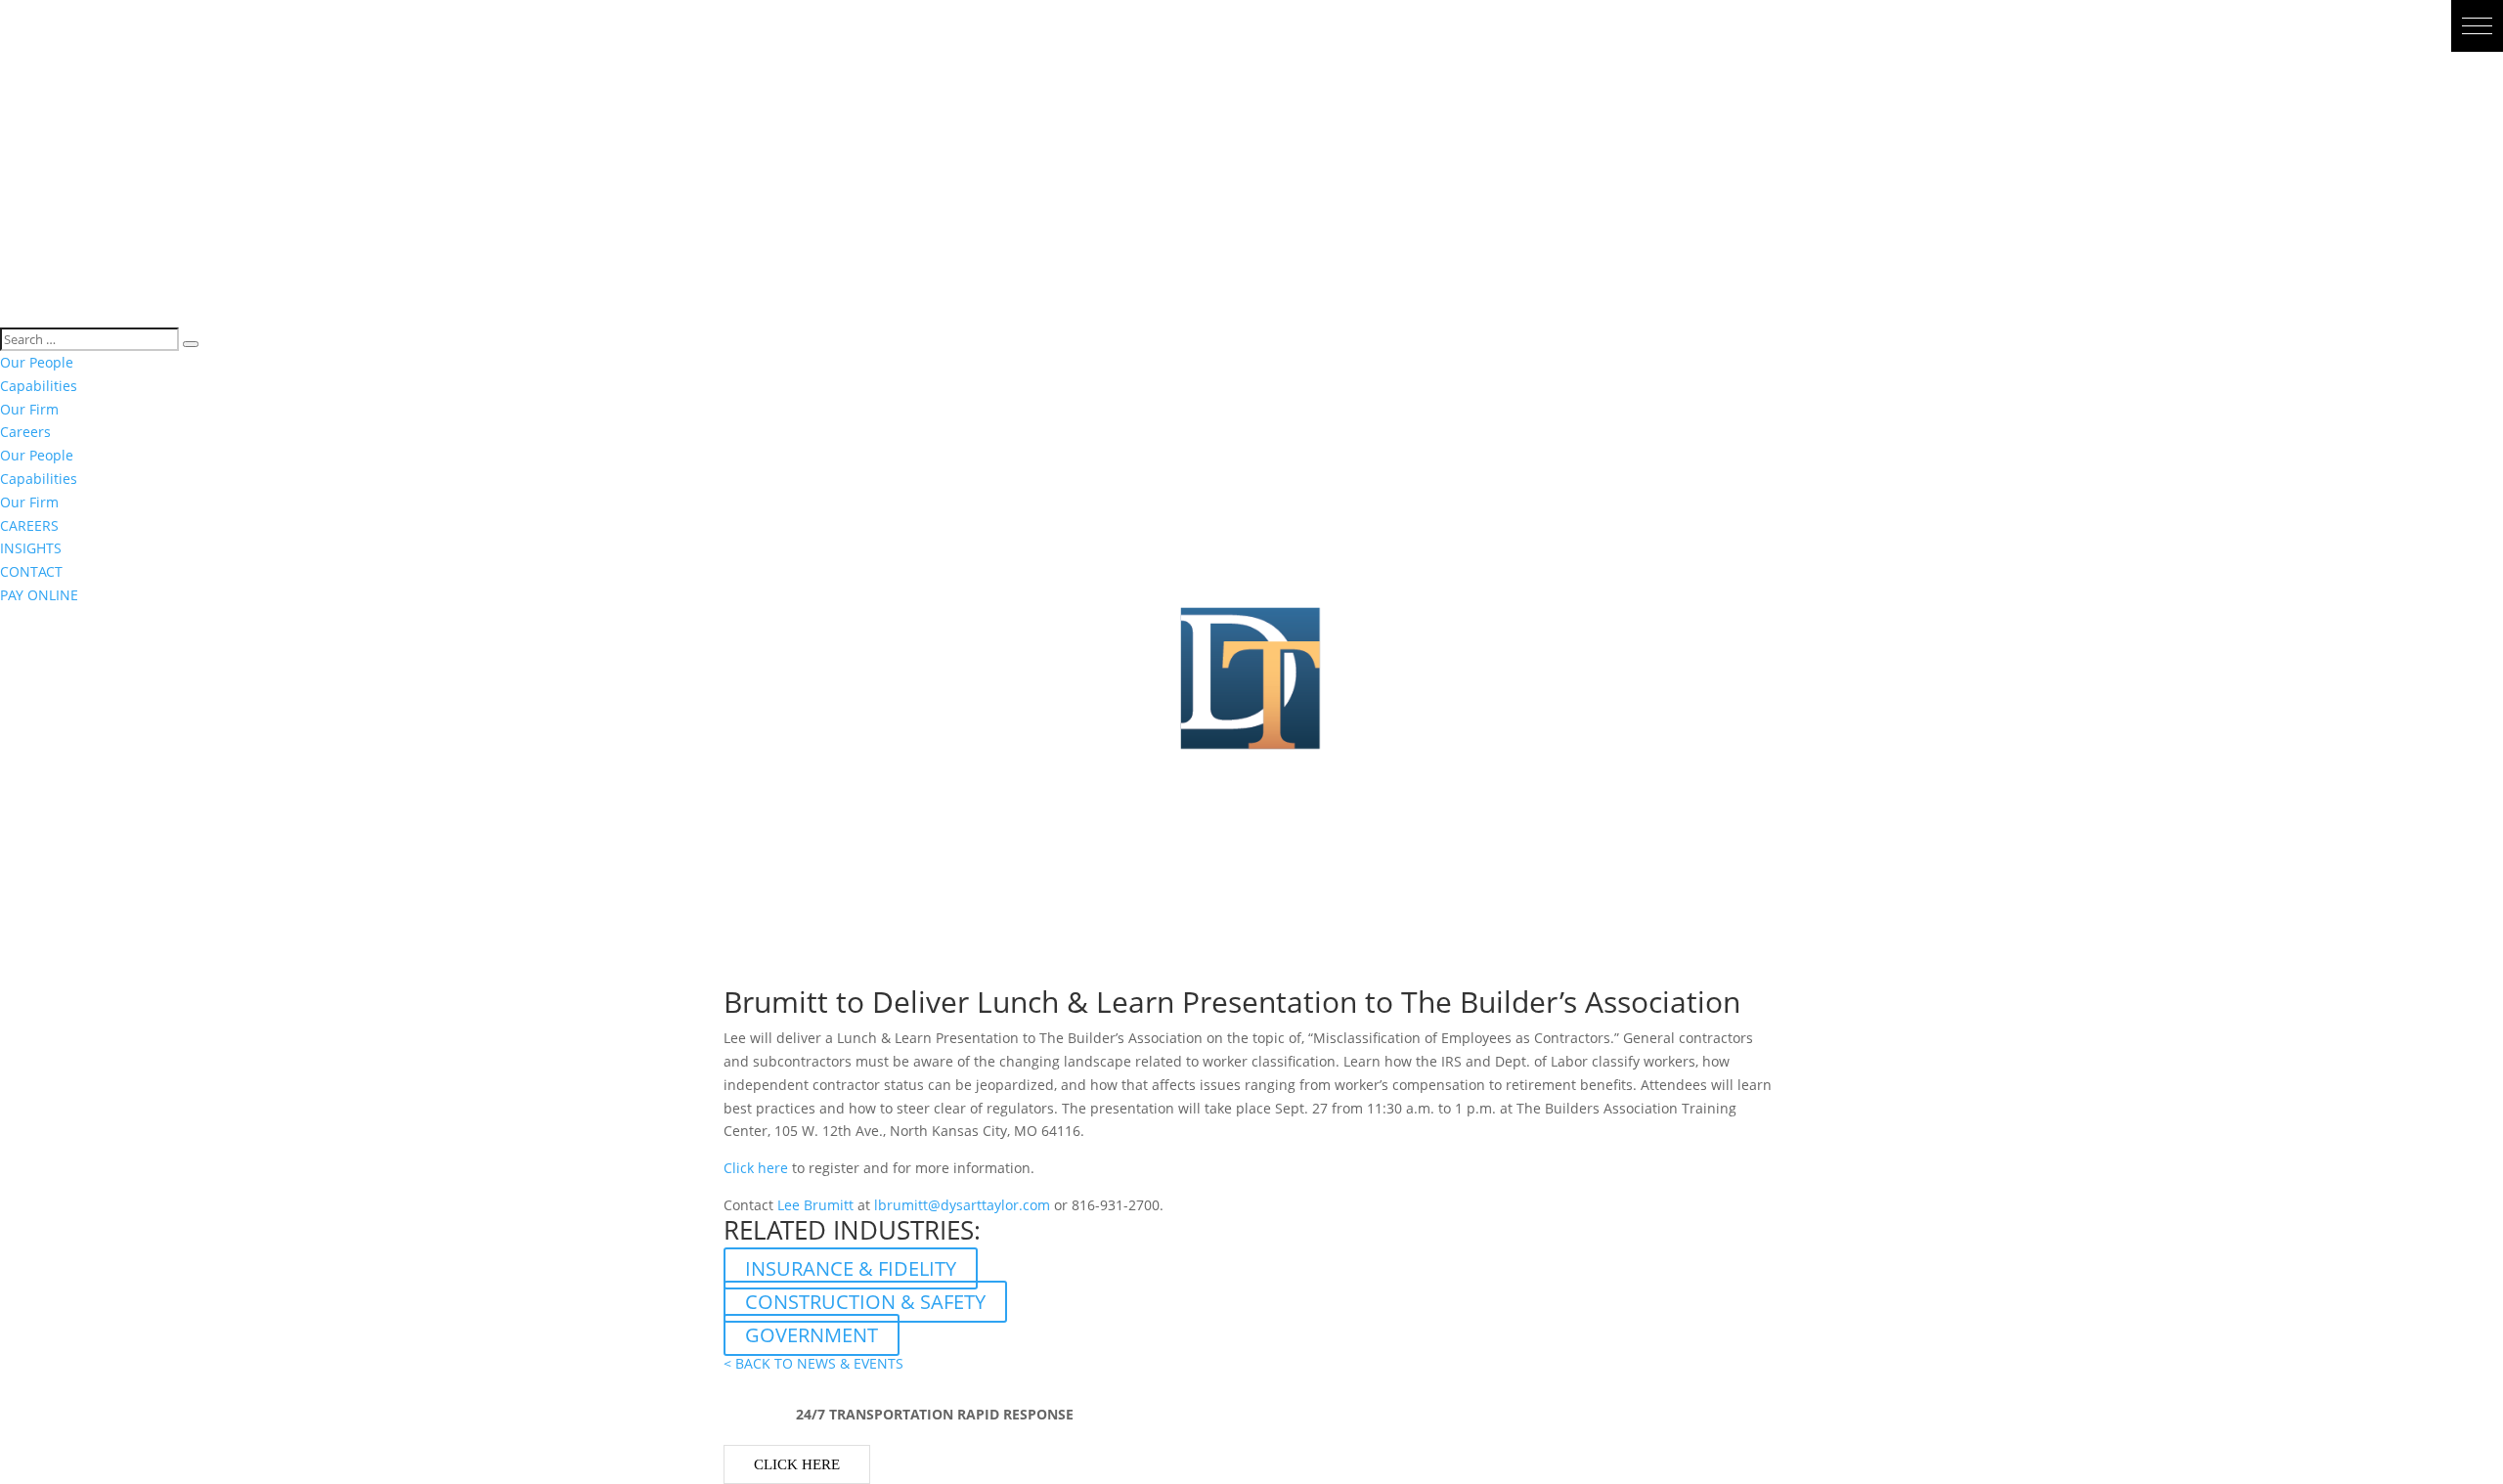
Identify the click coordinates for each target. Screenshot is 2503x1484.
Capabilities (39, 386)
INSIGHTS (31, 548)
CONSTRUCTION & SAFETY (865, 1302)
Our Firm (29, 409)
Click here (756, 1168)
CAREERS (29, 525)
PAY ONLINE (39, 595)
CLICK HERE (797, 1464)
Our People (37, 362)
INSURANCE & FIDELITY (851, 1268)
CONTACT (31, 571)
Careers (25, 432)
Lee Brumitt (815, 1205)
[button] (2477, 26)
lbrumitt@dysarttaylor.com (962, 1205)
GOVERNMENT (812, 1335)
